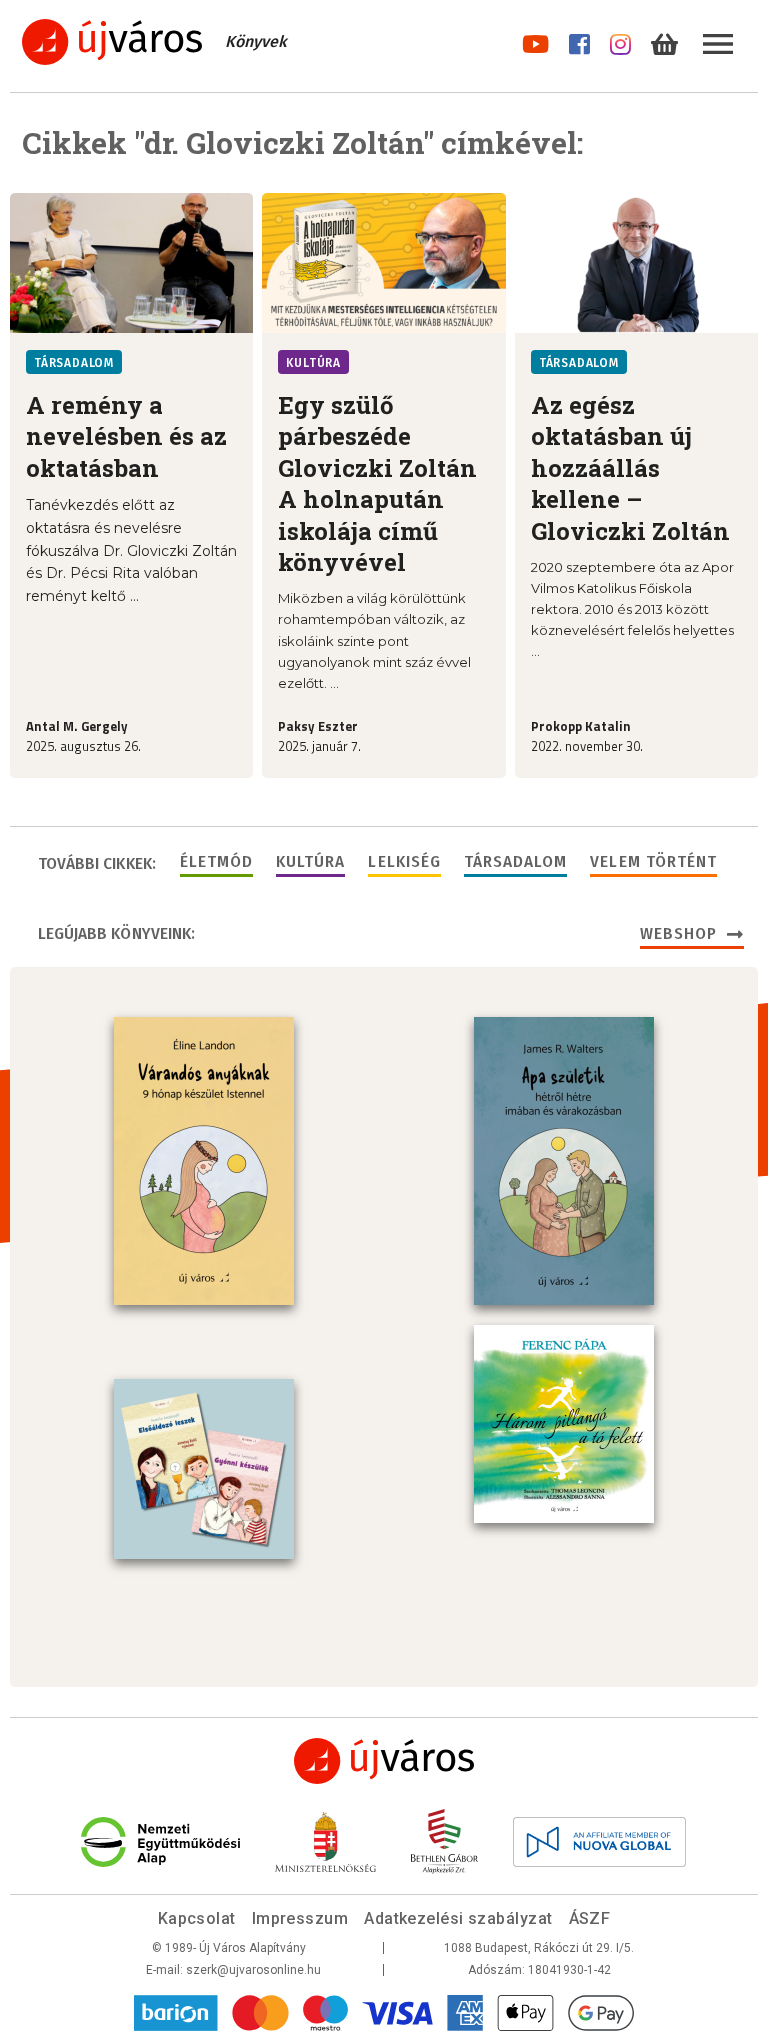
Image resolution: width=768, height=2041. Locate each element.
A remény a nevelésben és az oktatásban (126, 436)
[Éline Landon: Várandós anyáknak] (204, 1161)
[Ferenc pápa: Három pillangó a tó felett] (564, 1424)
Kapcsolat (197, 1918)
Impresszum (300, 1918)
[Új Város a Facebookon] (579, 40)
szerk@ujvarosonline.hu (253, 1970)
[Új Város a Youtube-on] (535, 40)
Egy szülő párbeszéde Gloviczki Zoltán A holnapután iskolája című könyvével (377, 483)
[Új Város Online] (384, 1761)
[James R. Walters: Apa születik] (564, 1161)
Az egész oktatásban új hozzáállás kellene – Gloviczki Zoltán (630, 468)
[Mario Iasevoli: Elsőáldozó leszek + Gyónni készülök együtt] (204, 1469)
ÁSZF (590, 1918)
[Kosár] (664, 40)
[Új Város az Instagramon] (620, 40)
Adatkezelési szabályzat (458, 1918)
